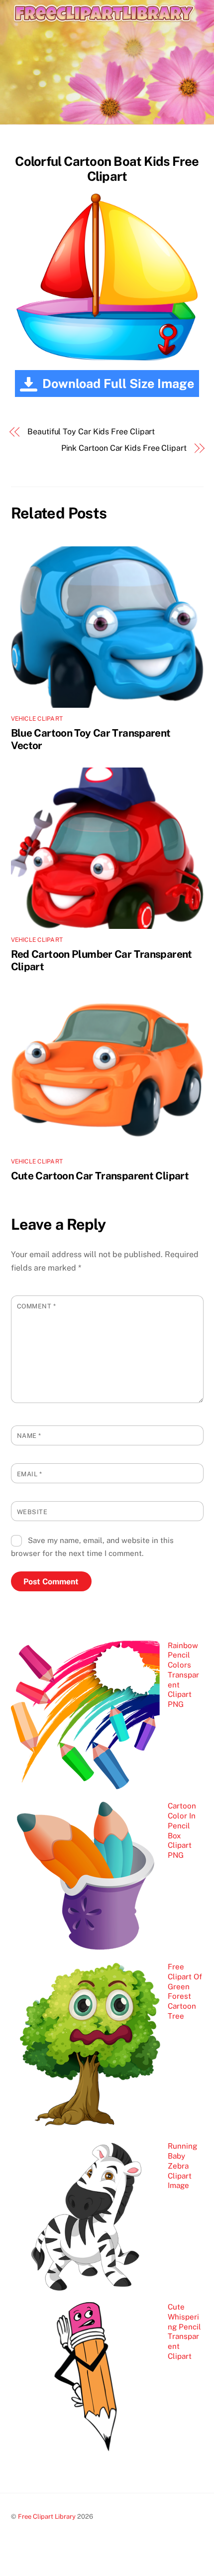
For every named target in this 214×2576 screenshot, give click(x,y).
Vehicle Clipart (37, 719)
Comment (37, 1306)
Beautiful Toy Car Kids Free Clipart (91, 432)
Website (32, 1512)
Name (29, 1436)
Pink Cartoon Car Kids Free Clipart (124, 448)
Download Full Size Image (118, 384)
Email (30, 1474)
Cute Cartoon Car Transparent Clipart (100, 1176)
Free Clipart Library (47, 2516)
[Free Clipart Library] (105, 34)
